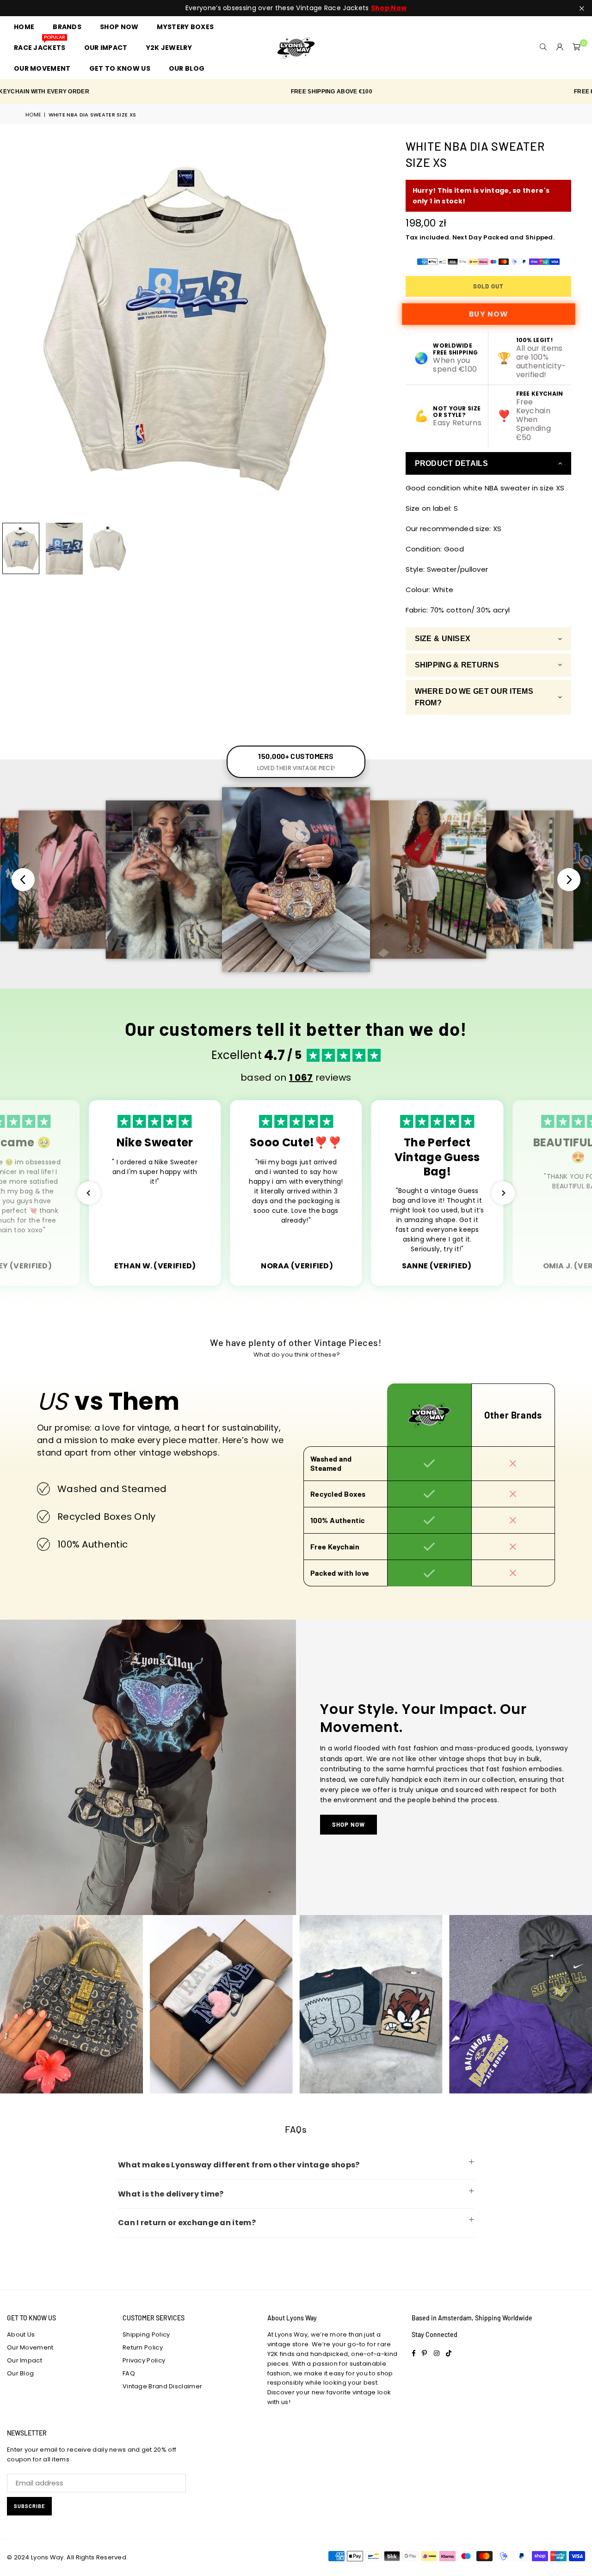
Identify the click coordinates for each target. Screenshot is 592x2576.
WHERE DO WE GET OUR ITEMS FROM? (474, 697)
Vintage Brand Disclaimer (162, 2386)
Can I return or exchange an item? (187, 2223)
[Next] (367, 328)
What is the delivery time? (171, 2194)
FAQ (129, 2373)
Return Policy (143, 2347)
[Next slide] (569, 880)
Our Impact (25, 2360)
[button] (577, 48)
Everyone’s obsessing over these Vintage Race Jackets (296, 8)
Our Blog (20, 2373)
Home (33, 115)
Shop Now (348, 1824)
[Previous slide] (23, 880)
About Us (21, 2334)
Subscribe (29, 2506)
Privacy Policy (144, 2360)
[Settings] (560, 48)
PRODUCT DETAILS (452, 463)
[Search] (543, 48)
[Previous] (13, 328)
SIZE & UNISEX (443, 639)
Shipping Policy (146, 2334)
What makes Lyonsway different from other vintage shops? (239, 2165)
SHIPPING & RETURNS (457, 665)
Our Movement (30, 2347)
